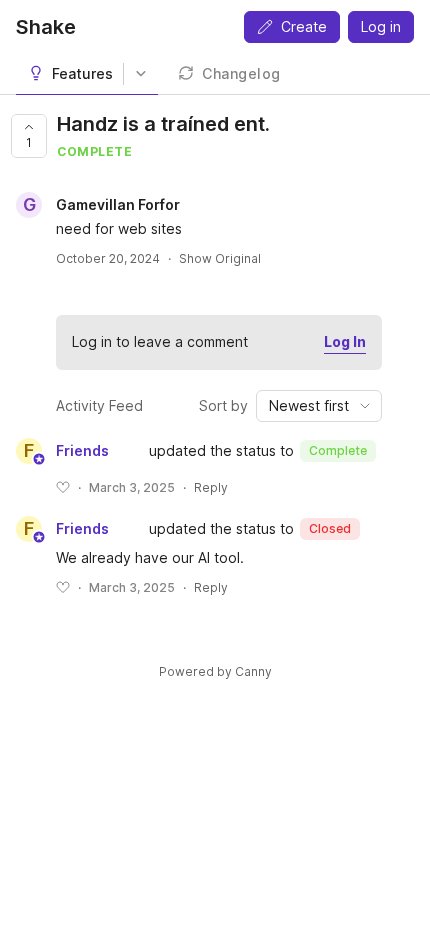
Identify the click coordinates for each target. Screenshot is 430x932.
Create (304, 26)
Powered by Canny (215, 671)
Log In (345, 341)
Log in (381, 26)
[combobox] (319, 406)
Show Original (220, 258)
